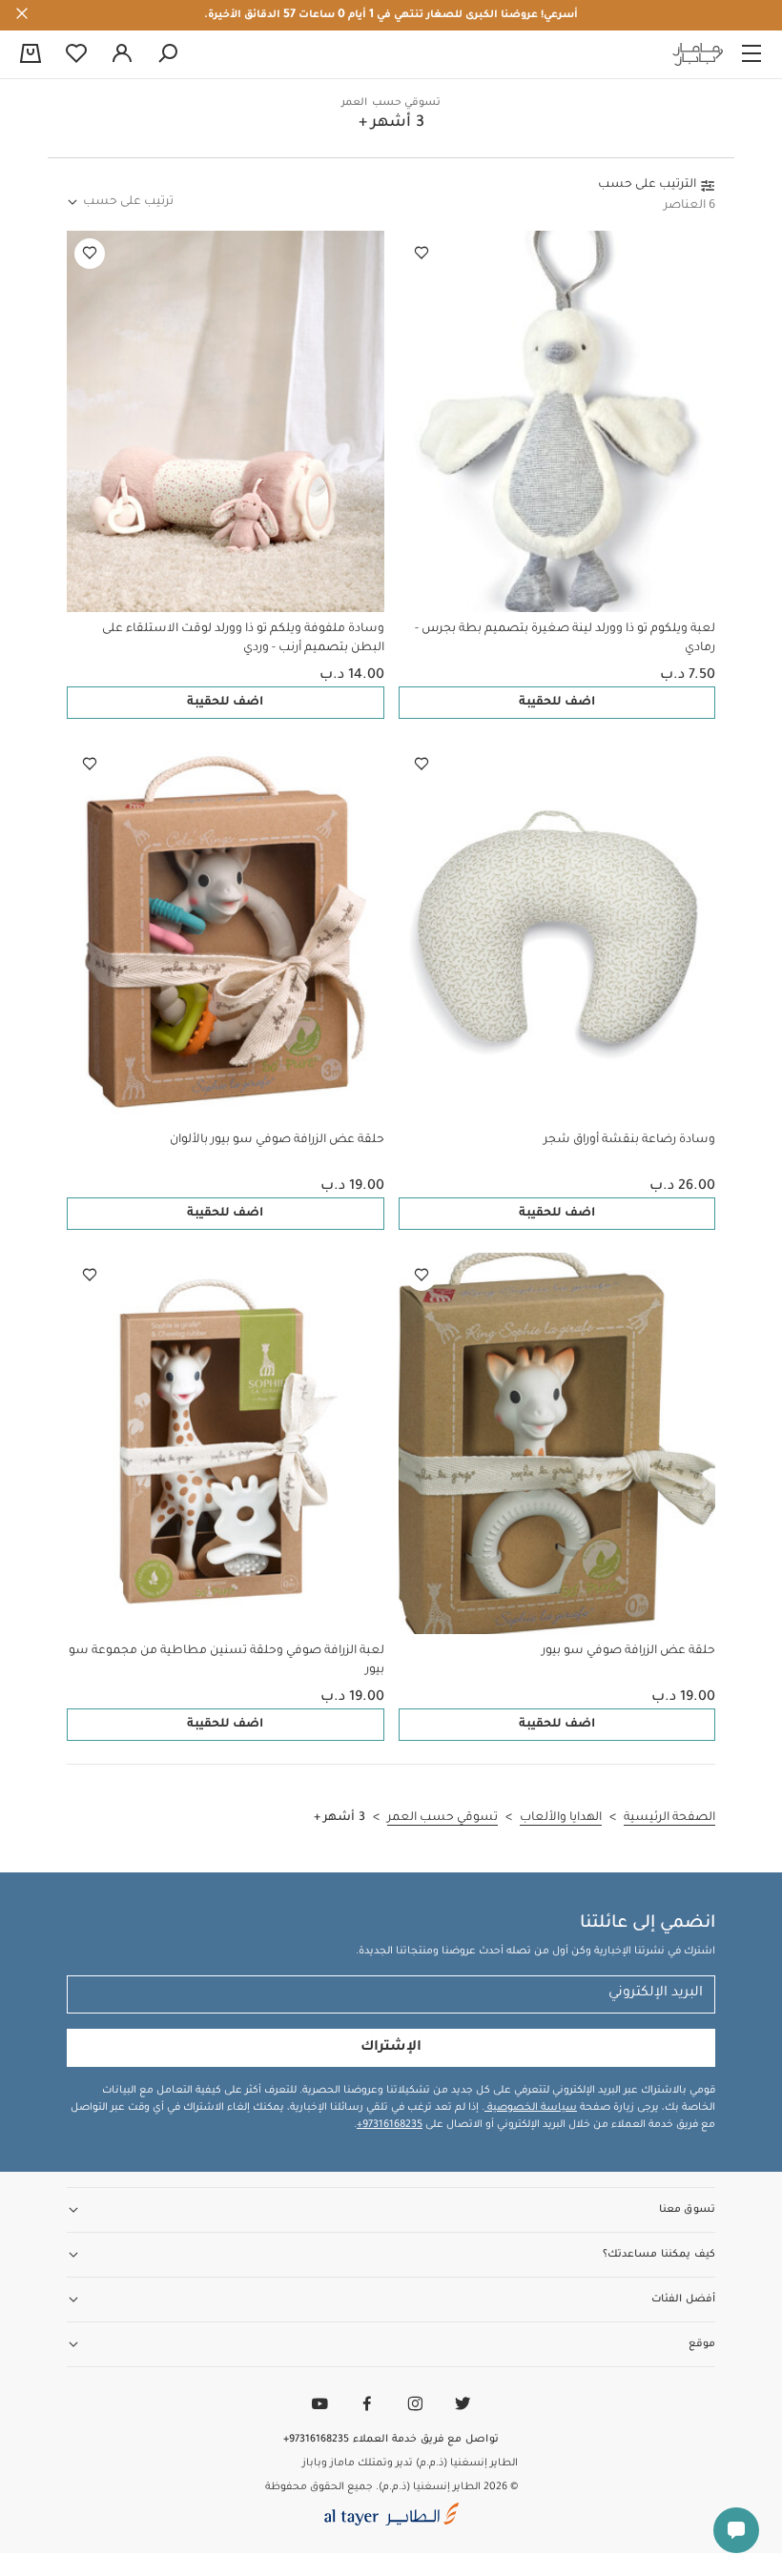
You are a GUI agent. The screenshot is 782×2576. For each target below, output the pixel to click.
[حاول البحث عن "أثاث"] (168, 54)
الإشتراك (391, 2048)
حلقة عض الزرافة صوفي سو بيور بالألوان (277, 1140)
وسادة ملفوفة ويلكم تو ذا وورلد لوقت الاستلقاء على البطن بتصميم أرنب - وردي (243, 639)
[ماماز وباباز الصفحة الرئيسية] (698, 54)
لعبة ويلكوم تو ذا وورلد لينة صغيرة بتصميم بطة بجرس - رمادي (565, 639)
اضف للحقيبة (557, 703)
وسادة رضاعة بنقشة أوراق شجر (629, 1140)
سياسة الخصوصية (531, 2108)
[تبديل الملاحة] (751, 54)
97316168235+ (390, 2125)
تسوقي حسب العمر (391, 103)
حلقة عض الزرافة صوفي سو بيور (628, 1651)
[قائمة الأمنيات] (422, 254)
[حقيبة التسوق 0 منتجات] (31, 55)
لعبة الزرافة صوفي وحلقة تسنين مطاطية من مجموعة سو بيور (226, 1661)
